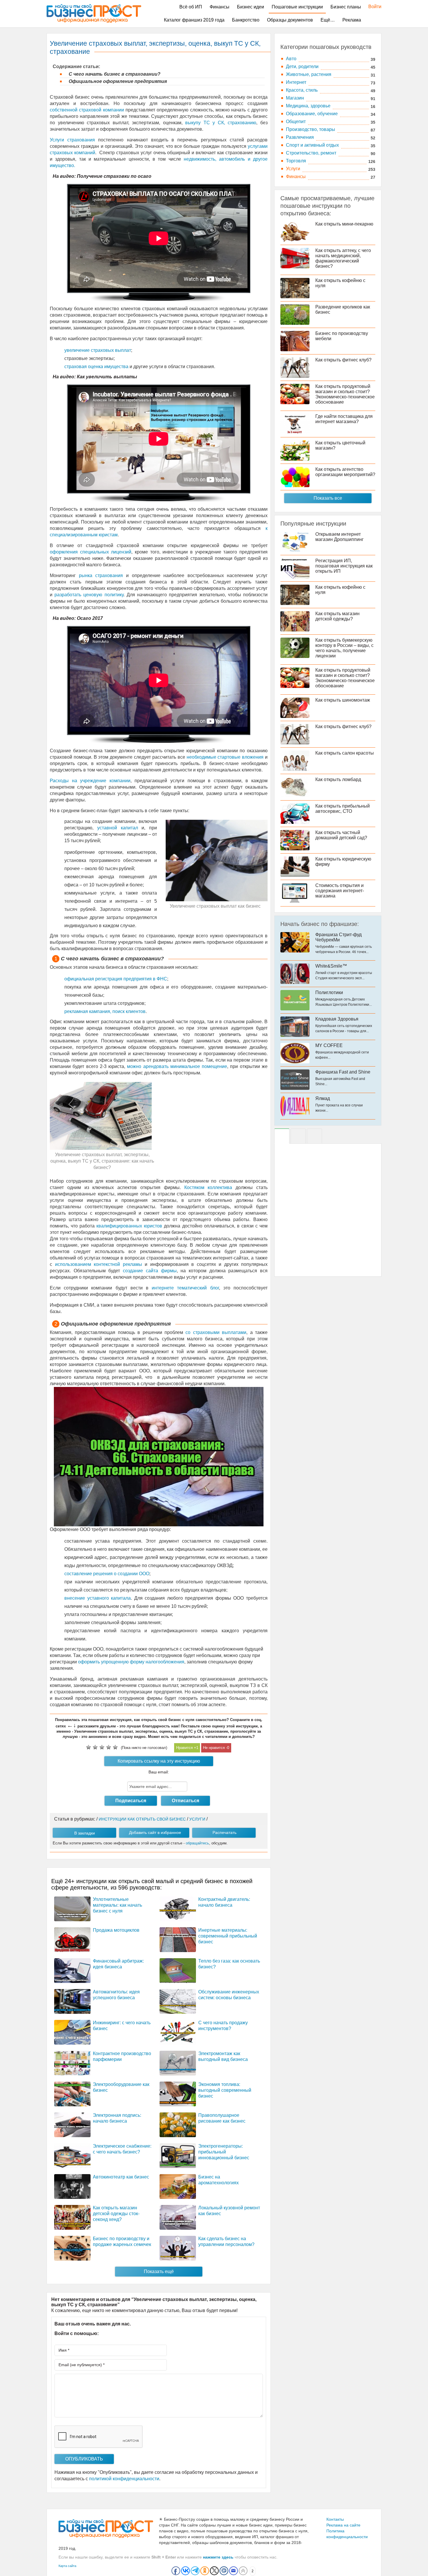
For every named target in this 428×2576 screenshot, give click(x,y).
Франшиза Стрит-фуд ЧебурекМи (338, 937)
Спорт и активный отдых (312, 145)
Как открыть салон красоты (345, 753)
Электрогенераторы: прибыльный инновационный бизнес (224, 2152)
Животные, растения (309, 74)
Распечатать (224, 1832)
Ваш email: (159, 1772)
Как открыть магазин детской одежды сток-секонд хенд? (116, 2214)
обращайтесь (197, 1843)
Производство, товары (311, 129)
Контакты (335, 2519)
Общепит (296, 121)
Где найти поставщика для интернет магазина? (344, 419)
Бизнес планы (346, 7)
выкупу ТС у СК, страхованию (221, 123)
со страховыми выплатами (216, 1332)
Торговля (296, 161)
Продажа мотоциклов (116, 1930)
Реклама (352, 20)
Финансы (220, 7)
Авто (291, 59)
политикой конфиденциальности (124, 2479)
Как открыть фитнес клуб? (343, 360)
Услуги (293, 169)
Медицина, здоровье (308, 106)
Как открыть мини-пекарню (344, 224)
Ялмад (323, 1098)
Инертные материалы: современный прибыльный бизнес (228, 1936)
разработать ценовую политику (89, 595)
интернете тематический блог (185, 1288)
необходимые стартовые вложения (225, 757)
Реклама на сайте (343, 2525)
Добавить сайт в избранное (155, 1832)
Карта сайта (67, 2566)
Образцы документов (290, 20)
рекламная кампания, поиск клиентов (105, 1011)
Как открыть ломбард (338, 779)
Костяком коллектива (208, 1187)
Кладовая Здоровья (337, 1019)
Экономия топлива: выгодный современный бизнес (225, 2090)
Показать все (328, 498)
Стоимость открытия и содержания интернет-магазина (340, 891)
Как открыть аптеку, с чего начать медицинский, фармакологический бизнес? (343, 258)
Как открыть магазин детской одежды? (337, 616)
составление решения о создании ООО (107, 1574)
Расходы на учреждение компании (90, 781)
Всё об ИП (191, 7)
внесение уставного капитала (98, 1598)
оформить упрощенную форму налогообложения (131, 1662)
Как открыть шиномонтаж (343, 700)
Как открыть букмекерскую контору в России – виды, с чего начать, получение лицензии (344, 648)
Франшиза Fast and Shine (343, 1072)
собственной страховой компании (87, 110)
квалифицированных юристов (129, 1226)
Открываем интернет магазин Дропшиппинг (339, 537)
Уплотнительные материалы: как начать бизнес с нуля (117, 1905)
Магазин (295, 98)
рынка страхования (101, 575)
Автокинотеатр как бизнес (121, 2177)
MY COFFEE (329, 1045)
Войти (372, 7)
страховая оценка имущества (96, 367)
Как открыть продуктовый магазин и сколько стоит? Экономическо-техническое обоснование (345, 394)
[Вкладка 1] (282, 1136)
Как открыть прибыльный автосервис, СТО (343, 809)
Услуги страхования (72, 140)
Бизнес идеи (251, 7)
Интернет (296, 82)
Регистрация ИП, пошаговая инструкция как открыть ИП (344, 566)
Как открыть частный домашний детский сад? (341, 835)
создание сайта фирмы (150, 1271)
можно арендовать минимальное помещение (177, 1066)
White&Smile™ (331, 966)
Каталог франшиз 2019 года (194, 20)
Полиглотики (329, 992)
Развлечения (300, 137)
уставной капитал (118, 828)
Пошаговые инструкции (297, 7)
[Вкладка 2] (298, 1136)
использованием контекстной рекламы (99, 1264)
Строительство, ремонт (311, 153)
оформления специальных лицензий (91, 552)
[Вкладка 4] (314, 1136)
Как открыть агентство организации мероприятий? (345, 472)
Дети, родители (302, 66)
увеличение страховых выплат (98, 350)
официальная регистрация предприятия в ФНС (116, 979)
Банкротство (246, 20)
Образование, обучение (312, 114)
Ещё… (328, 20)
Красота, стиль (302, 90)
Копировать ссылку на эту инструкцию (159, 1761)
